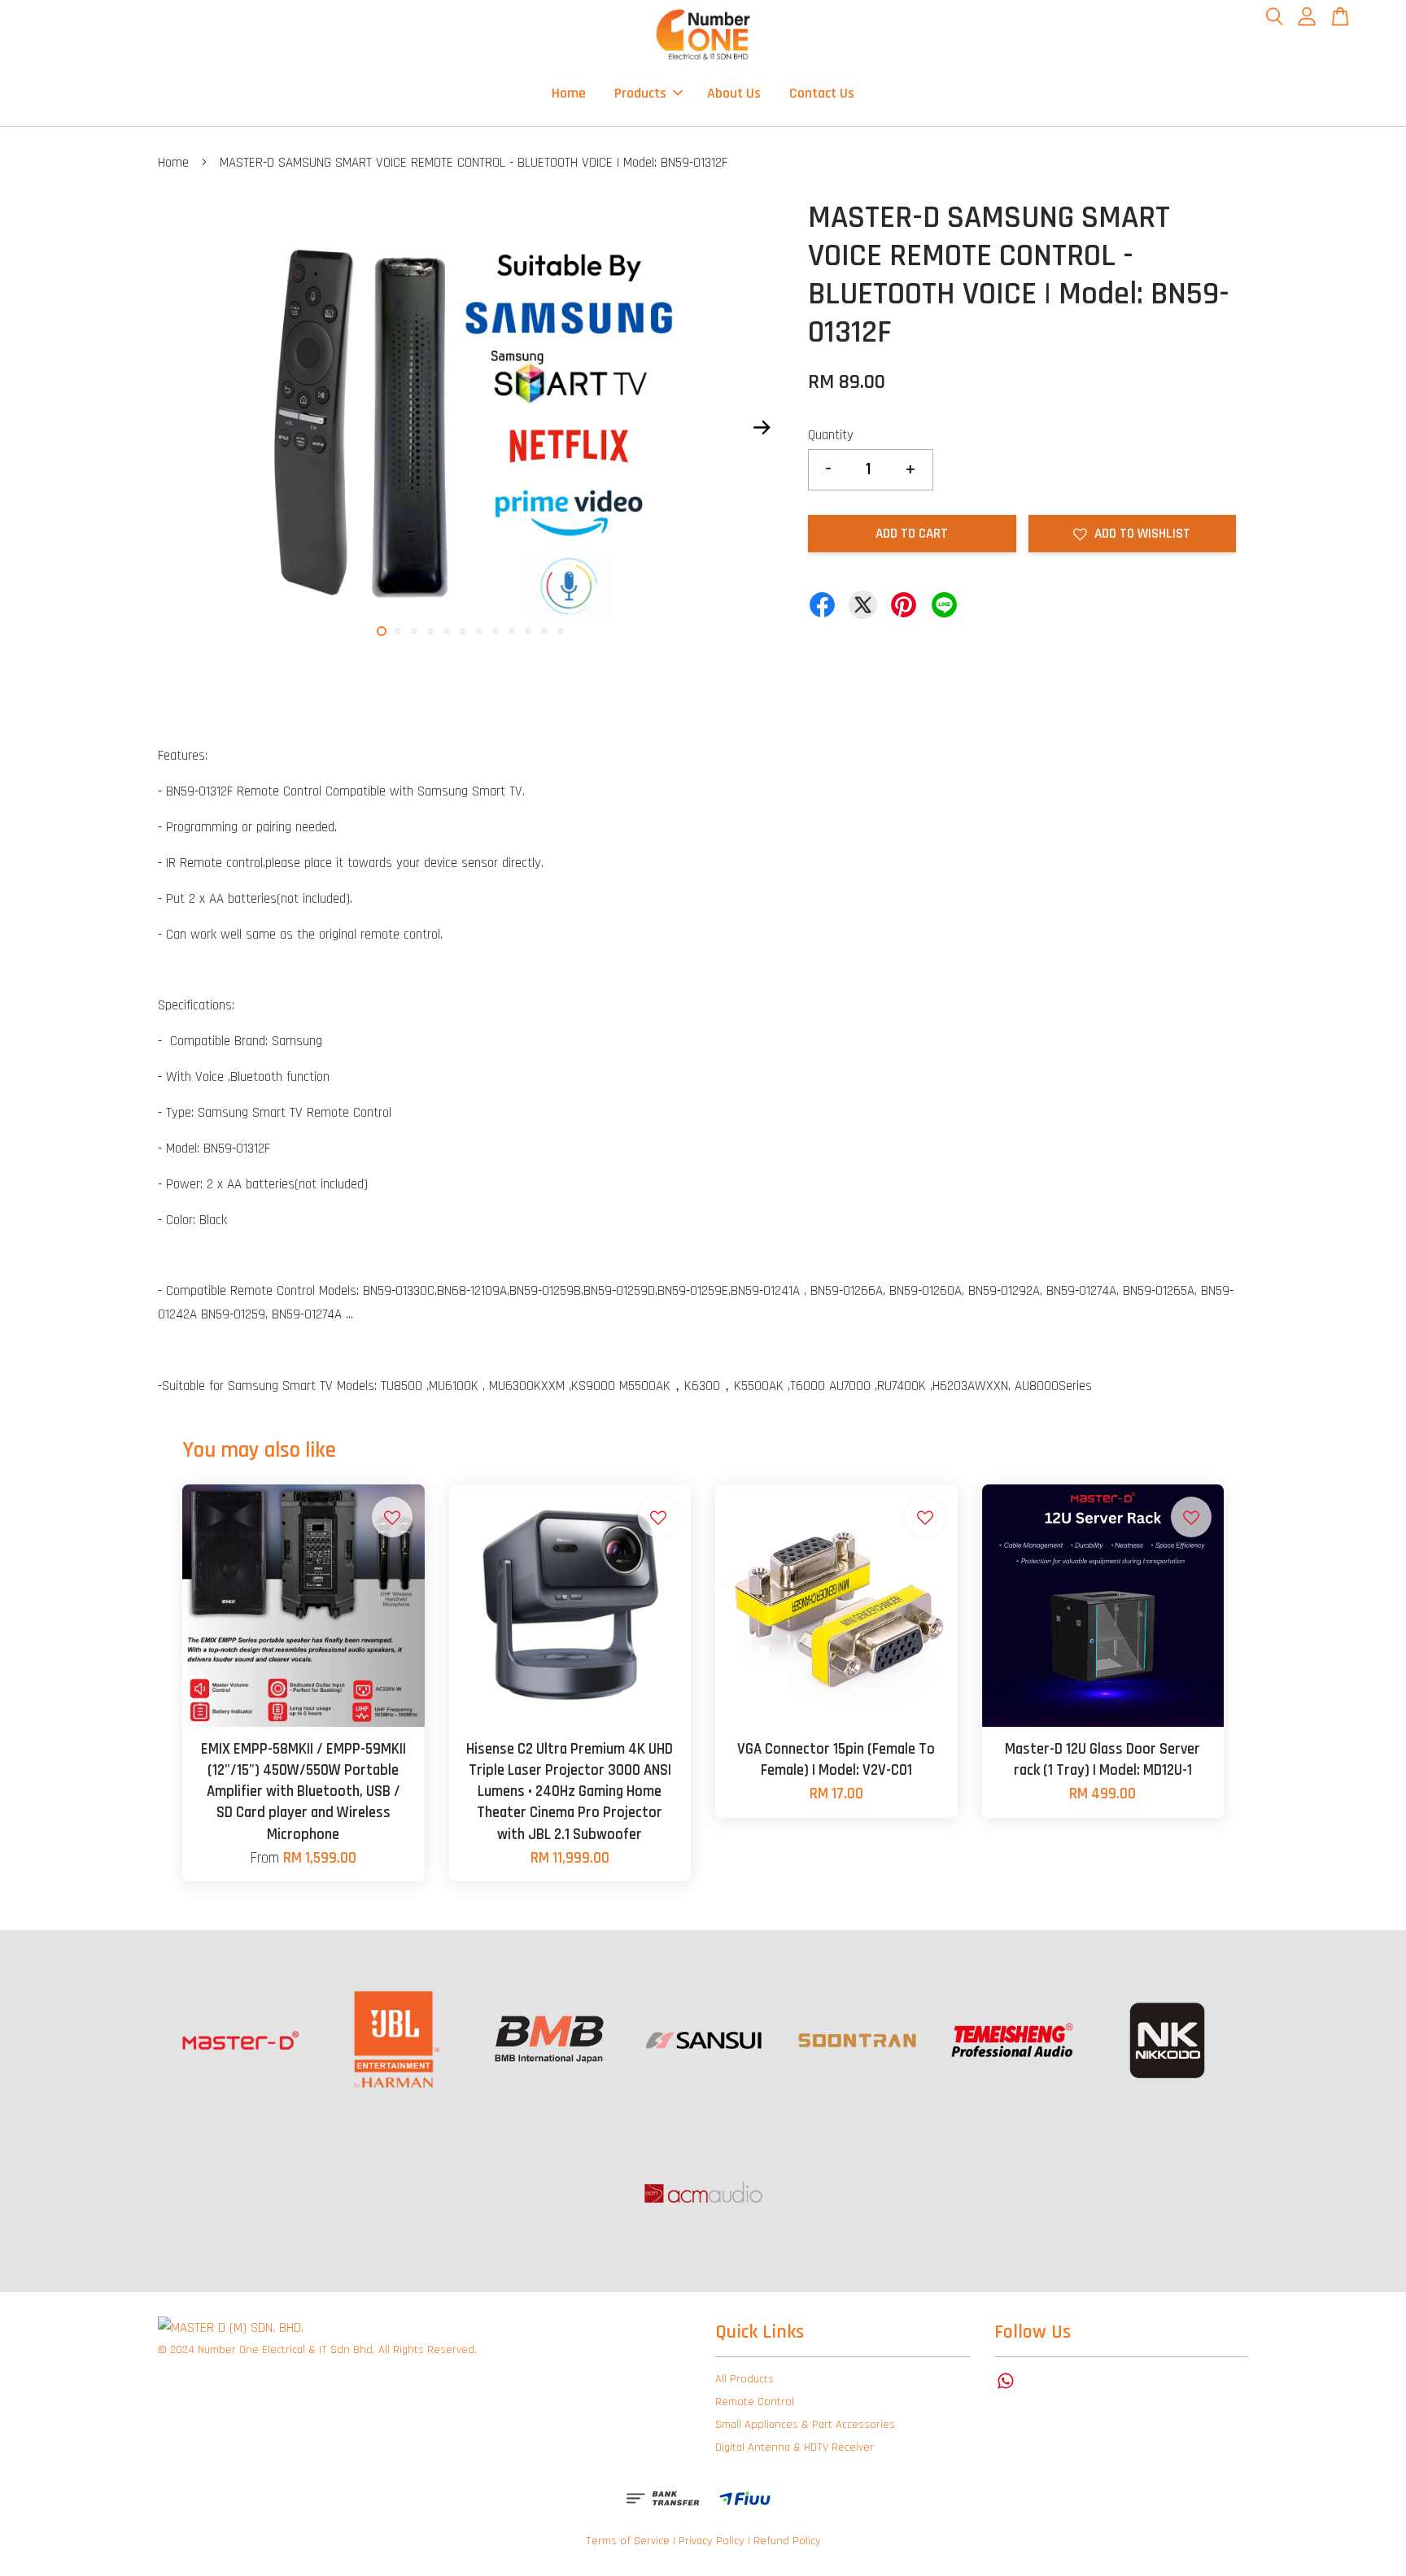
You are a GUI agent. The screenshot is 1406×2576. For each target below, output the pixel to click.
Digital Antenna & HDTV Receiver (795, 2447)
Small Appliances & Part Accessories (805, 2425)
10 (528, 631)
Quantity (831, 435)
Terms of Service (628, 2541)
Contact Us (822, 93)
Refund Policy (787, 2541)
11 (544, 631)
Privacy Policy (712, 2541)
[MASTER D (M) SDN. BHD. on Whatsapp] (1006, 2389)
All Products (744, 2379)
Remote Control (755, 2402)
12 (561, 631)
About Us (734, 93)
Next (762, 427)
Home (569, 93)
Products (640, 93)
